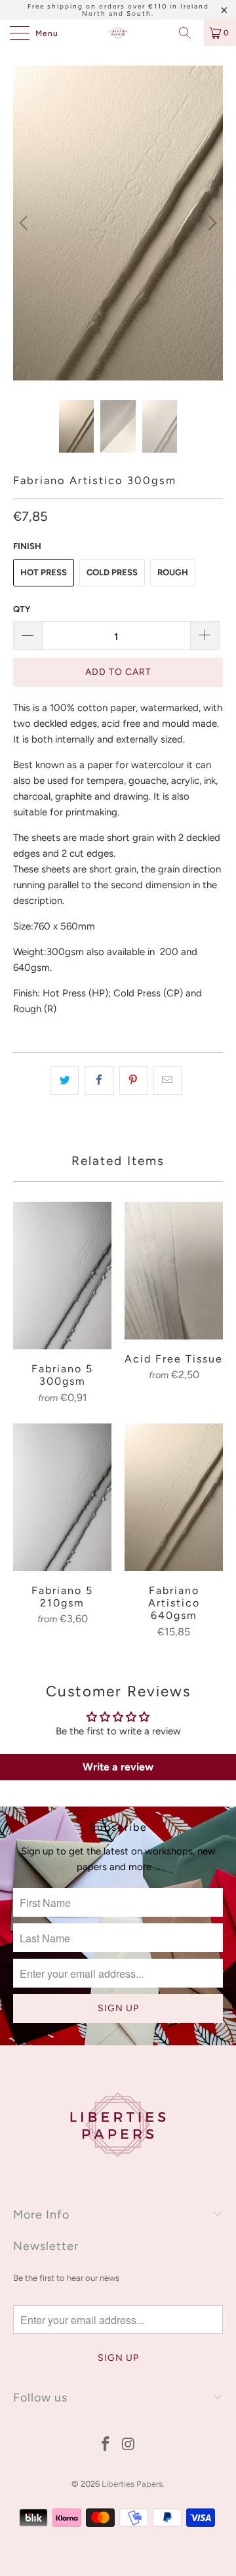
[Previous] (26, 223)
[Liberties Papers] (118, 33)
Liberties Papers (132, 2484)
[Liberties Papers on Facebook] (106, 2445)
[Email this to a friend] (167, 1080)
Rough (173, 572)
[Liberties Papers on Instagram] (129, 2445)
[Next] (210, 223)
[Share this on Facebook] (99, 1080)
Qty (22, 609)
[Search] (189, 33)
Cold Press (112, 572)
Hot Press (44, 572)
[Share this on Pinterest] (133, 1080)
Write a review (118, 1767)
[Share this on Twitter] (65, 1080)
